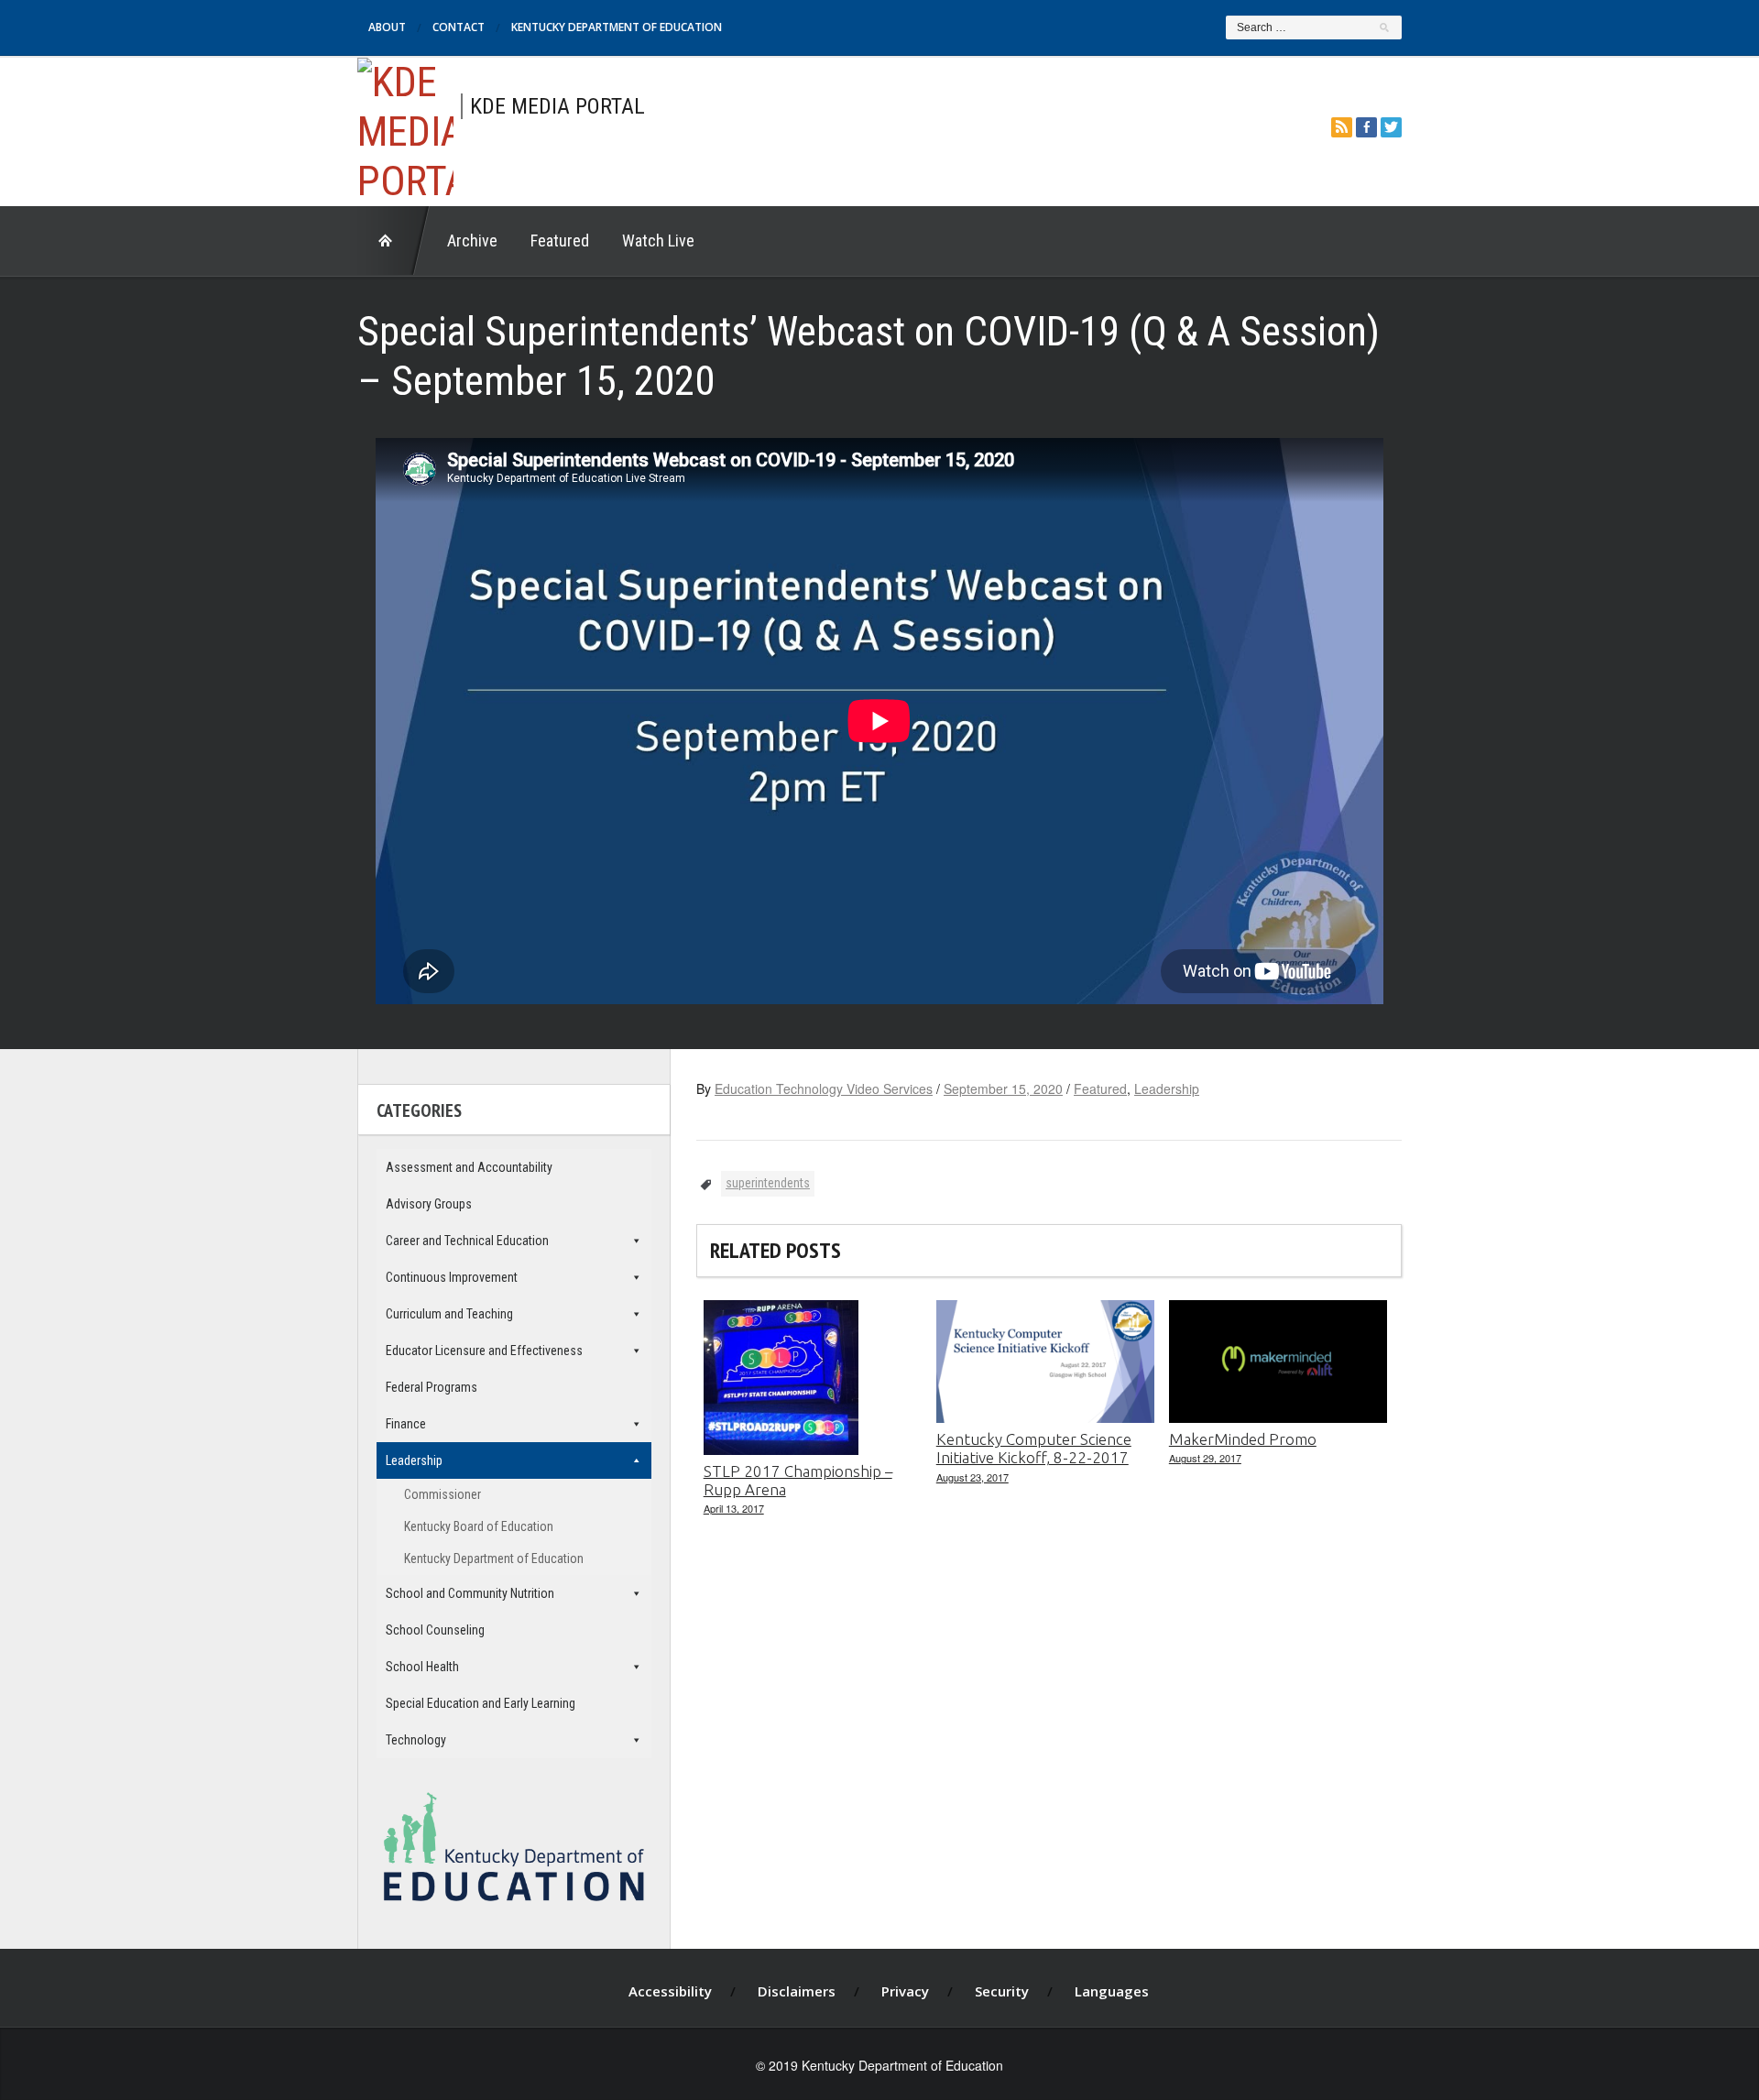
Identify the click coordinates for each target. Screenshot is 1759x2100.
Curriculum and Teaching (449, 1314)
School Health (422, 1667)
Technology (416, 1740)
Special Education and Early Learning (481, 1703)
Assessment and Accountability (469, 1167)
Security (1002, 1991)
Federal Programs (432, 1387)
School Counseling (435, 1630)
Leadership (1167, 1088)
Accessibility (670, 1991)
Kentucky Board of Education (479, 1526)
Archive (472, 241)
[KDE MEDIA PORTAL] (405, 129)
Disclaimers (797, 1991)
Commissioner (442, 1494)
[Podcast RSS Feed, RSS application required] (1342, 127)
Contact (459, 27)
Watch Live (658, 241)
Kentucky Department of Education (617, 27)
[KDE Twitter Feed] (1391, 127)
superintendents (768, 1183)
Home (394, 241)
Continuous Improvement (452, 1277)
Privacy (905, 1991)
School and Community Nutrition (470, 1593)
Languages (1112, 1991)
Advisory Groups (429, 1204)
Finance (406, 1424)
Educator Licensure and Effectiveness (484, 1351)
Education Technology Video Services (824, 1088)
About (387, 27)
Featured (560, 241)
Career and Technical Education (467, 1241)
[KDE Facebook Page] (1366, 127)
